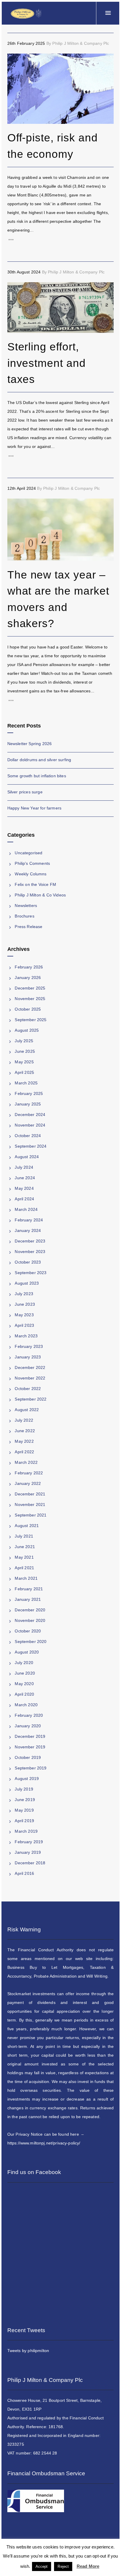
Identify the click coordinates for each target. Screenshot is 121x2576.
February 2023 (29, 1346)
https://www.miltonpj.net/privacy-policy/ (44, 2143)
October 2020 (28, 1631)
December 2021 (30, 1494)
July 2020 (24, 1663)
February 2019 (29, 1842)
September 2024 (31, 1146)
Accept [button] (42, 2566)
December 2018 (30, 1863)
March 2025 (26, 1083)
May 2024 (24, 1188)
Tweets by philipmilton (28, 2351)
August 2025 (27, 1030)
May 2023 (24, 1315)
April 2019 (24, 1821)
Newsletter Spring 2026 (30, 744)
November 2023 (30, 1252)
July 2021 (24, 1536)
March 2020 (26, 1705)
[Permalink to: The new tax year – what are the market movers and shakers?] (15, 506)
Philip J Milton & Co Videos (40, 895)
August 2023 (27, 1283)
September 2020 (31, 1642)
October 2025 (28, 1009)
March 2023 (26, 1336)
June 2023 (25, 1304)
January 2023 (28, 1357)
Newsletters (26, 906)
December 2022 (30, 1367)
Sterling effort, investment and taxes (47, 363)
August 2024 (27, 1157)
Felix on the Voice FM (35, 884)
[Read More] (61, 240)
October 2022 (28, 1389)
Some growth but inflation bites (37, 776)
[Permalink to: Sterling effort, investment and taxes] (15, 290)
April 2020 (24, 1694)
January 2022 (28, 1483)
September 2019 (31, 1768)
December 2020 (30, 1610)
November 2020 (30, 1620)
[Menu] (108, 13)
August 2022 (27, 1410)
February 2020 (29, 1715)
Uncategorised (28, 853)
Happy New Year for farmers (34, 808)
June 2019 (25, 1800)
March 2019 (26, 1831)
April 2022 (24, 1452)
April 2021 (24, 1568)
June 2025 (25, 1051)
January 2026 (28, 978)
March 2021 (26, 1578)
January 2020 (28, 1726)
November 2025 (30, 999)
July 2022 (24, 1420)
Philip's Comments (32, 863)
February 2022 (29, 1473)
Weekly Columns (31, 874)
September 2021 (31, 1515)
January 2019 (28, 1852)
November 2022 (30, 1378)
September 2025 (31, 1020)
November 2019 (30, 1747)
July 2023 (24, 1294)
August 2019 (27, 1779)
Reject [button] (63, 2566)
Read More (88, 2566)
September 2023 (31, 1273)
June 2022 (25, 1431)
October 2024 (28, 1136)
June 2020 (25, 1673)
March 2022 (26, 1462)
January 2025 (28, 1104)
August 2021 (27, 1526)
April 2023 (24, 1325)
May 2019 (24, 1810)
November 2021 (30, 1504)
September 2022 (31, 1399)
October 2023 (28, 1262)
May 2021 (24, 1557)
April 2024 (24, 1199)
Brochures (24, 916)
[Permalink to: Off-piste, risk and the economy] (15, 61)
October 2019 (28, 1757)
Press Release (28, 927)
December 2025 (30, 988)
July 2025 (24, 1041)
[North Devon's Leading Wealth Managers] (26, 13)
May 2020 (24, 1684)
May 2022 (24, 1441)
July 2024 (24, 1167)
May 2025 (24, 1062)
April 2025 (24, 1072)
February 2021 (29, 1589)
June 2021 (25, 1547)
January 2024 (28, 1230)
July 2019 (24, 1789)
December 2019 (30, 1736)
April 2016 (24, 1873)
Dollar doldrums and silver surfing (39, 760)
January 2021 (28, 1599)
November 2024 (30, 1125)
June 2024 (25, 1178)
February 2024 (29, 1220)
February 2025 (29, 1093)
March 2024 (26, 1209)
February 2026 (29, 967)
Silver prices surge (25, 792)
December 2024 (30, 1115)
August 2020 (27, 1652)
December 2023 (30, 1241)
